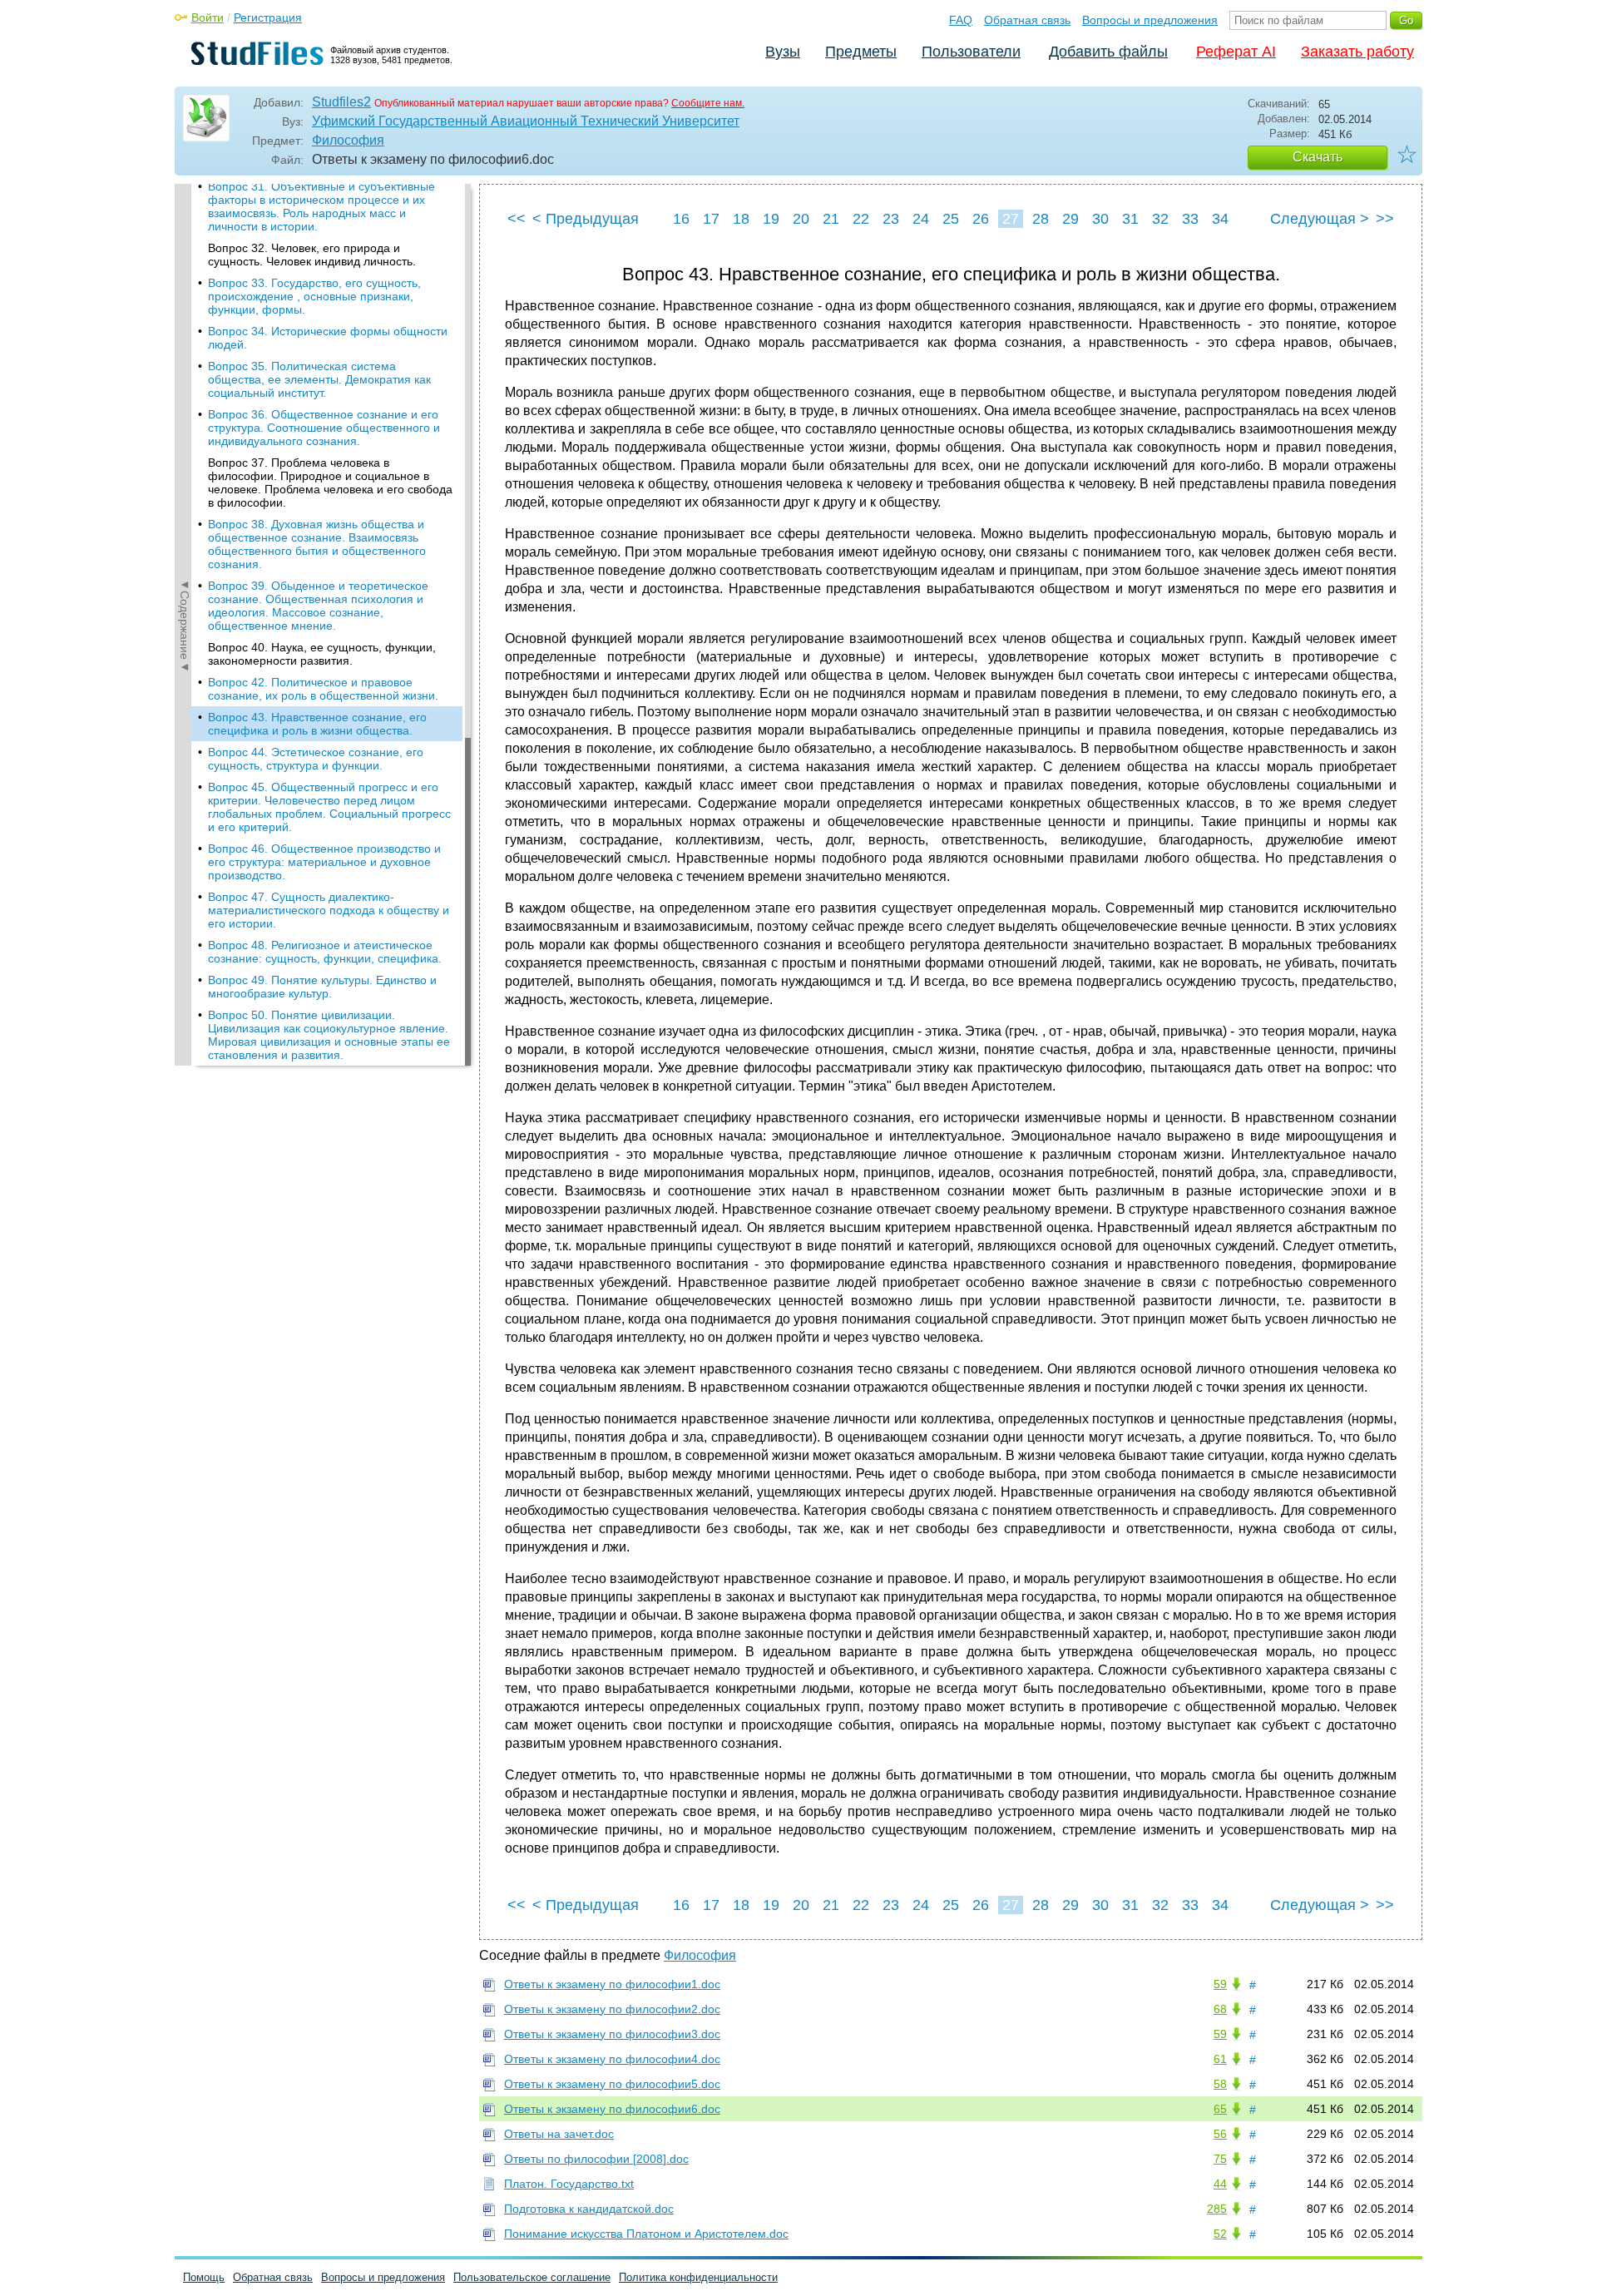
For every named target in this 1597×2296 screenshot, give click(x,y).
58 (1220, 2084)
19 (771, 219)
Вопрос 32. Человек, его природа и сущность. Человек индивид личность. (312, 255)
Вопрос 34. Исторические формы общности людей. (328, 338)
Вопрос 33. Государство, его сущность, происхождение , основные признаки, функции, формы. (314, 296)
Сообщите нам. (708, 103)
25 (951, 219)
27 (1011, 219)
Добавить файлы (1108, 52)
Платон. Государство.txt (569, 2184)
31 (1130, 219)
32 (1160, 219)
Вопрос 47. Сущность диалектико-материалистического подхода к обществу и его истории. (329, 910)
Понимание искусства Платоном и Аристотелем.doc (646, 2234)
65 (1220, 2109)
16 (681, 219)
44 (1220, 2184)
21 (831, 219)
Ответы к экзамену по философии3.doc (612, 2034)
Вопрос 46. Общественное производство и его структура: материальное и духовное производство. (324, 862)
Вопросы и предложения (1150, 20)
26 (981, 219)
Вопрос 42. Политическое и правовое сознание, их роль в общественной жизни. (323, 689)
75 (1220, 2159)
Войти (208, 17)
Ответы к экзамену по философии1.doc (612, 1984)
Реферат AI (1236, 52)
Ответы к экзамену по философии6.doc (612, 2109)
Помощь (204, 2277)
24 (921, 219)
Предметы (861, 52)
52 (1220, 2234)
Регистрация (268, 17)
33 (1190, 219)
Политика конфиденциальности (698, 2277)
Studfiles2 (341, 102)
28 (1041, 219)
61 (1220, 2059)
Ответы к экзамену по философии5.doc (612, 2084)
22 (861, 219)
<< (517, 219)
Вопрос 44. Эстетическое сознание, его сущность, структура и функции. (316, 759)
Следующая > (1320, 219)
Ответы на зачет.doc (559, 2134)
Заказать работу (1357, 52)
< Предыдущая (586, 219)
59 (1220, 1984)
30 (1100, 219)
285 (1217, 2209)
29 (1070, 219)
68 (1220, 2009)
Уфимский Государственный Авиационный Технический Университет (526, 121)
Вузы (783, 52)
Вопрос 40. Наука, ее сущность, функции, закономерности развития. (322, 654)
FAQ (961, 20)
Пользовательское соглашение (532, 2277)
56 (1220, 2134)
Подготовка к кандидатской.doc (589, 2209)
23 (891, 219)
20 (801, 219)
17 (711, 219)
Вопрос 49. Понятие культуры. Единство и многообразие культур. (322, 987)
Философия (348, 140)
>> (1385, 219)
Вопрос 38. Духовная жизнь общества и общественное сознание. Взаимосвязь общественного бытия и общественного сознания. (317, 544)
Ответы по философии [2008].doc (596, 2159)
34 (1220, 219)
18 (741, 219)
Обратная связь (1027, 20)
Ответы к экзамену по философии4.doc (612, 2059)
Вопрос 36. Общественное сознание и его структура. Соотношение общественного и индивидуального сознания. (324, 428)
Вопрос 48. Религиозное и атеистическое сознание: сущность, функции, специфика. (325, 952)
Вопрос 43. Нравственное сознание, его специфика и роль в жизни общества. (317, 724)
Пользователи (971, 52)
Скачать (1318, 157)
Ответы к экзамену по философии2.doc (612, 2009)
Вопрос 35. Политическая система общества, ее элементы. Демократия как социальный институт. (319, 379)
